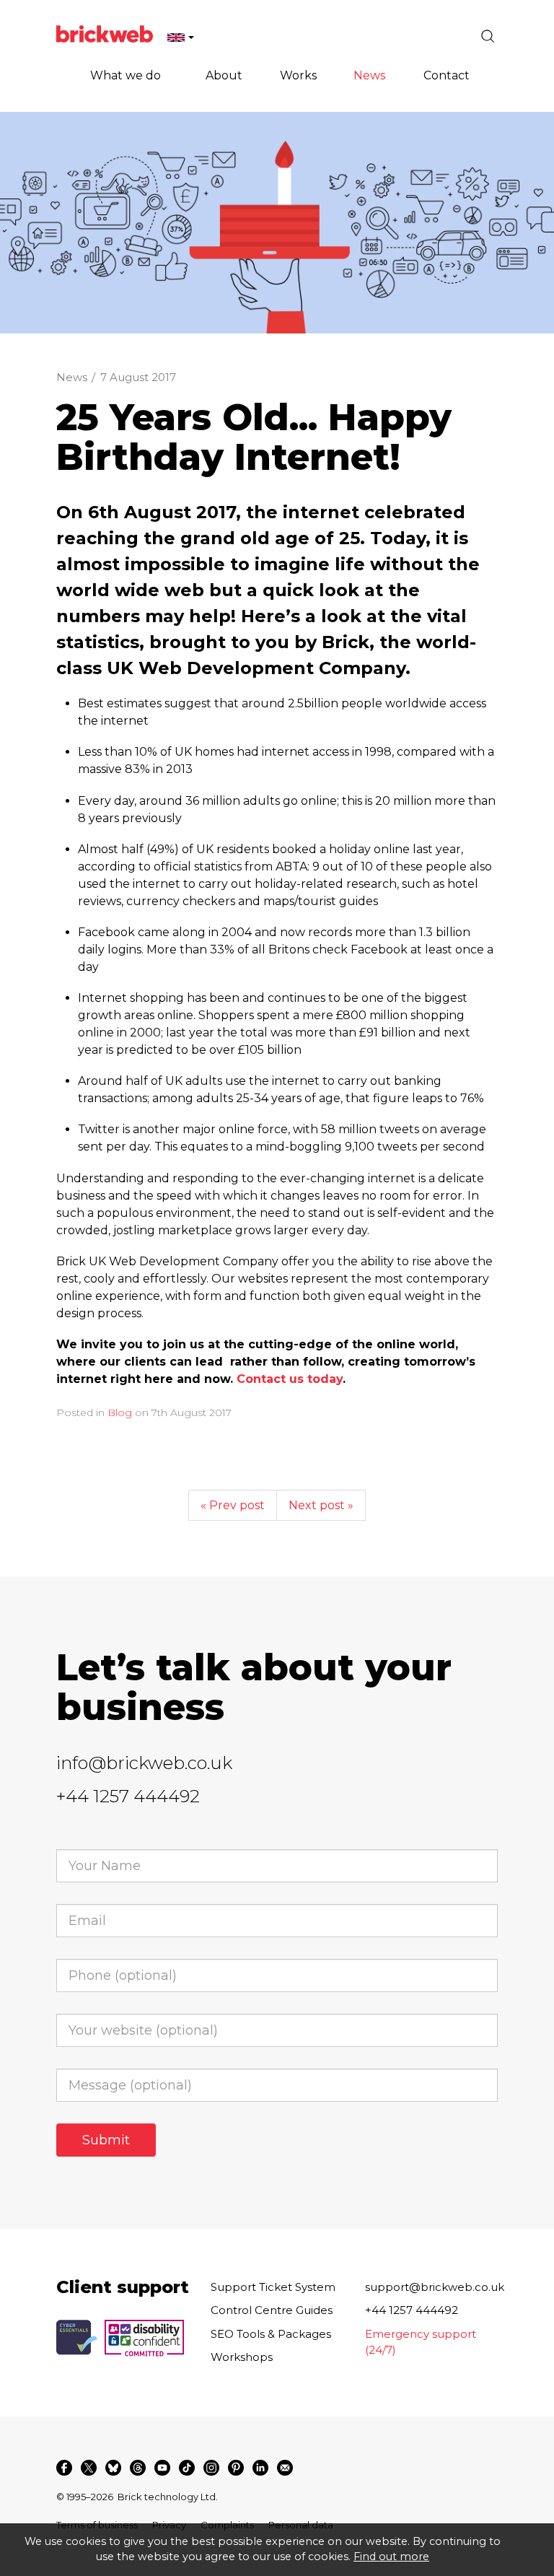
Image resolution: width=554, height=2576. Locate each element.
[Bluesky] (113, 2468)
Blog (120, 1413)
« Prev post (233, 1505)
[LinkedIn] (260, 2468)
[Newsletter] (285, 2468)
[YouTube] (162, 2468)
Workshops (242, 2357)
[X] (89, 2468)
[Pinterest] (236, 2468)
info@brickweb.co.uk (144, 1763)
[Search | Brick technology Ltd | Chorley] (488, 36)
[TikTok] (187, 2468)
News (72, 377)
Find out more (391, 2557)
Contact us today (290, 1379)
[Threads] (138, 2468)
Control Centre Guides (272, 2310)
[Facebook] (64, 2468)
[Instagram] (211, 2468)
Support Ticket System (273, 2287)
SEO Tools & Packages (271, 2334)
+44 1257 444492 (128, 1796)
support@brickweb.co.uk (435, 2287)
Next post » (321, 1505)
